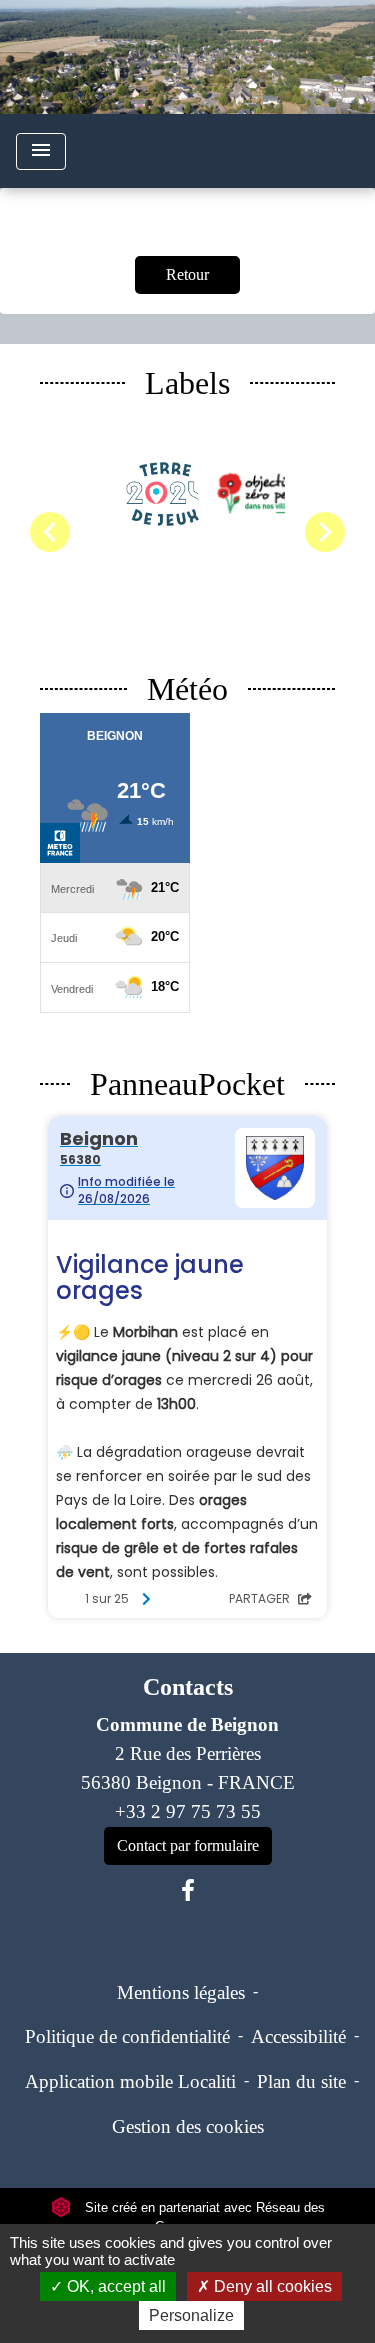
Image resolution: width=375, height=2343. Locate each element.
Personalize (191, 2315)
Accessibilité (298, 2036)
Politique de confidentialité (127, 2036)
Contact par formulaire (188, 1845)
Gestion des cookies (188, 2126)
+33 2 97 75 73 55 (188, 1811)
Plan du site (301, 2081)
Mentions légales (181, 1992)
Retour (187, 274)
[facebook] (188, 1891)
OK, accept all (114, 2286)
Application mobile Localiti (130, 2081)
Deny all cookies (271, 2286)
